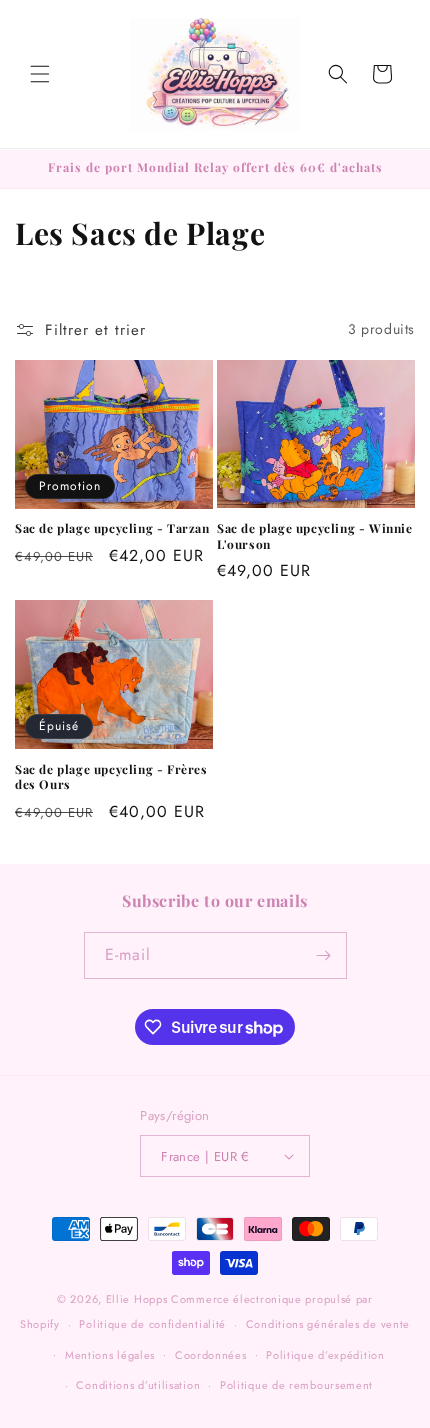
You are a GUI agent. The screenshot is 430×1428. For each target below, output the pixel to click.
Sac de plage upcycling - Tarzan (112, 528)
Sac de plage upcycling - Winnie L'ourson (315, 536)
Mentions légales (110, 1355)
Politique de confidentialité (152, 1324)
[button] (40, 74)
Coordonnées (211, 1355)
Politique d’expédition (325, 1355)
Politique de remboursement (296, 1385)
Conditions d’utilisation (138, 1385)
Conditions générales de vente (328, 1324)
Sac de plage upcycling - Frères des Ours (111, 777)
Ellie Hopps (137, 1299)
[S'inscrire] (324, 955)
